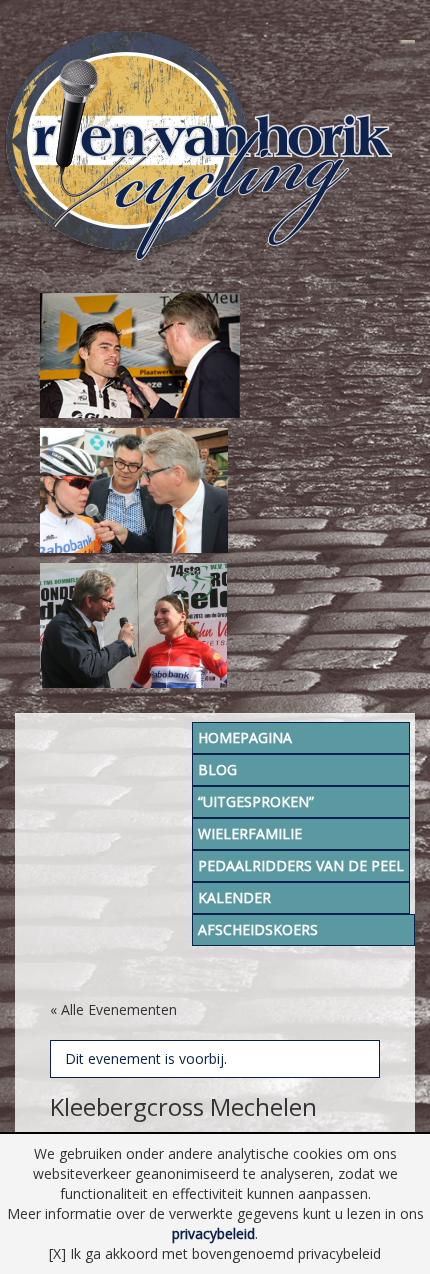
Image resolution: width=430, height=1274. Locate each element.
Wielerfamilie (250, 833)
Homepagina (245, 737)
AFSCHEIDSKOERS (258, 929)
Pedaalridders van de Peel (301, 865)
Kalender (234, 897)
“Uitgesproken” (256, 801)
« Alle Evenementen (113, 1009)
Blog (217, 769)
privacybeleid (213, 1233)
